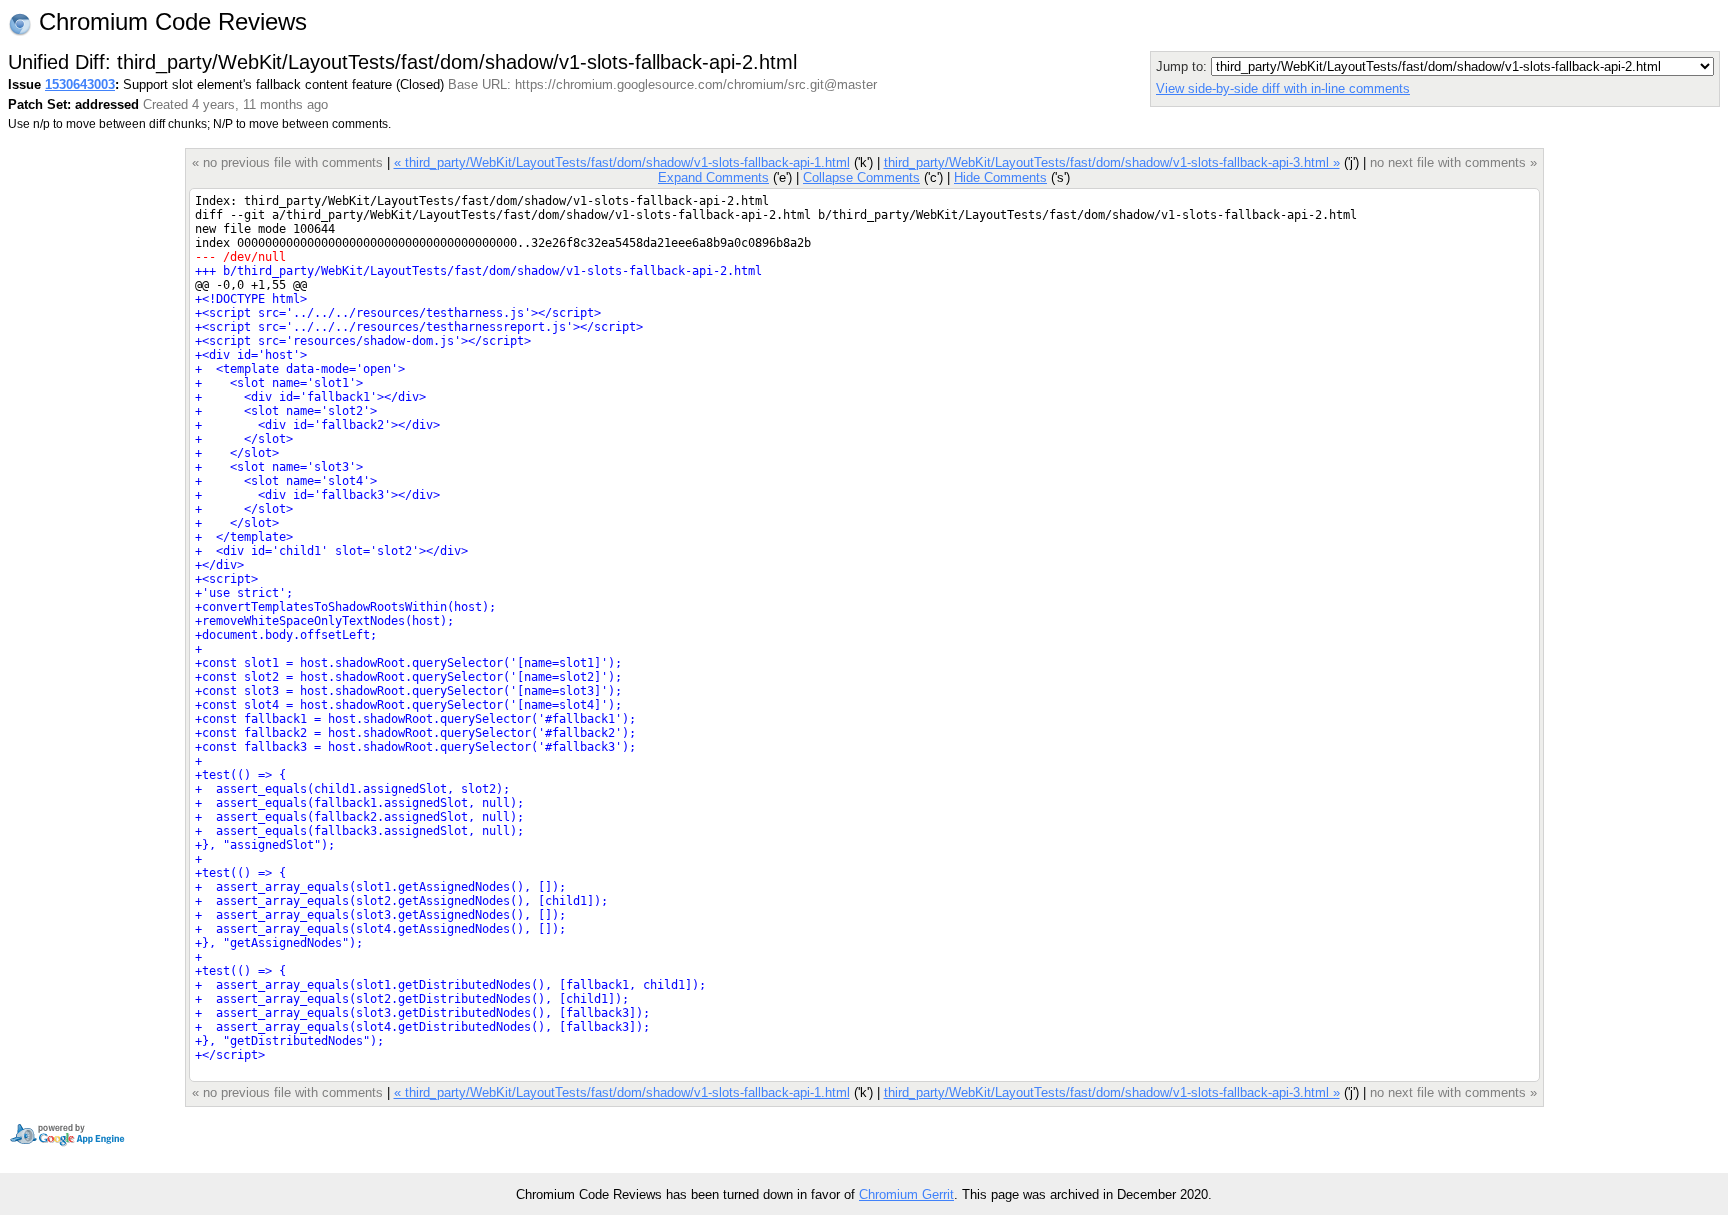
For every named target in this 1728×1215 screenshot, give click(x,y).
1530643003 (80, 84)
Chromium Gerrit (906, 1194)
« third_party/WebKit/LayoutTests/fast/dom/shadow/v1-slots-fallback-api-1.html (622, 162)
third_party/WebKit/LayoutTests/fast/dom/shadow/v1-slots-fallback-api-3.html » (1112, 162)
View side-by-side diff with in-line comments (1283, 88)
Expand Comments (713, 177)
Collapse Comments (861, 177)
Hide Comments (1000, 177)
